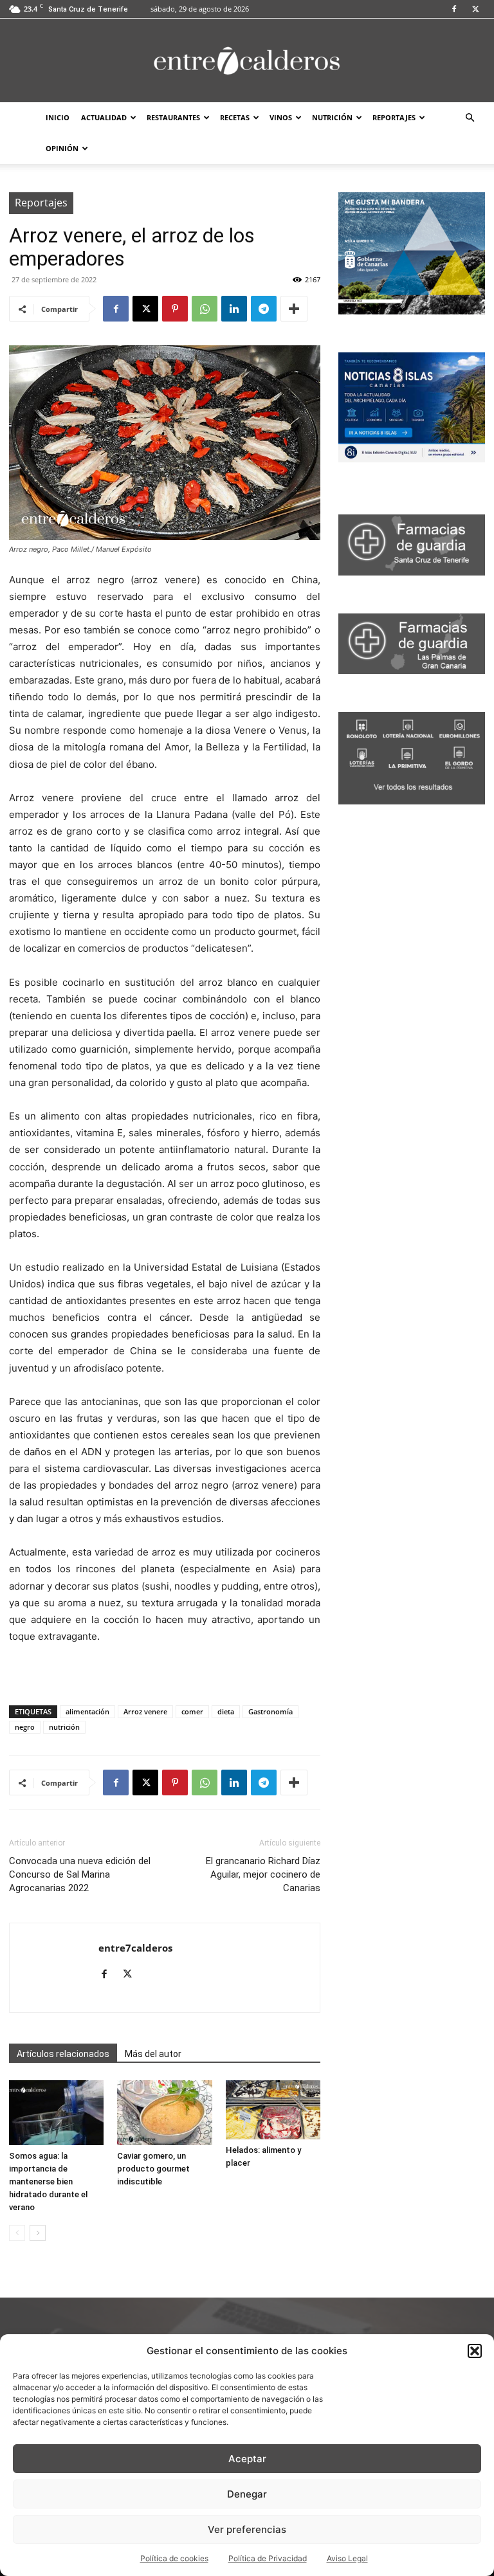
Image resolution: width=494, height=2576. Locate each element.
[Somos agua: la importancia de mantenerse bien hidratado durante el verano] (56, 2113)
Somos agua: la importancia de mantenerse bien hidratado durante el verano (48, 2181)
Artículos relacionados (63, 2054)
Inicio (58, 117)
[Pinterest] (175, 309)
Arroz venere (145, 1711)
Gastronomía (270, 1711)
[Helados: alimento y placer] (273, 2110)
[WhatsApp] (205, 309)
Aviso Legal (347, 2558)
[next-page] (38, 2233)
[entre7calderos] (247, 61)
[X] (475, 9)
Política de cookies (174, 2558)
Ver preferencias (247, 2529)
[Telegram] (264, 309)
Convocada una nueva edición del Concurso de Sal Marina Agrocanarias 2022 (80, 1874)
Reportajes (394, 117)
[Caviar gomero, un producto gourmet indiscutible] (164, 2113)
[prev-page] (17, 2233)
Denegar (247, 2494)
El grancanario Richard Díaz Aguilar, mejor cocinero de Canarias (263, 1874)
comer (192, 1711)
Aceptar (247, 2459)
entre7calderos (135, 1948)
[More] (294, 309)
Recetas (235, 117)
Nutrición (332, 117)
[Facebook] (454, 9)
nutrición (64, 1727)
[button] (475, 2351)
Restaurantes (173, 117)
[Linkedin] (234, 309)
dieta (226, 1711)
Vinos (281, 117)
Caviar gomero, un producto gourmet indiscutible (153, 2169)
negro (25, 1727)
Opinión (62, 148)
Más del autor (153, 2054)
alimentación (87, 1711)
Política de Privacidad (268, 2558)
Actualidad (104, 117)
